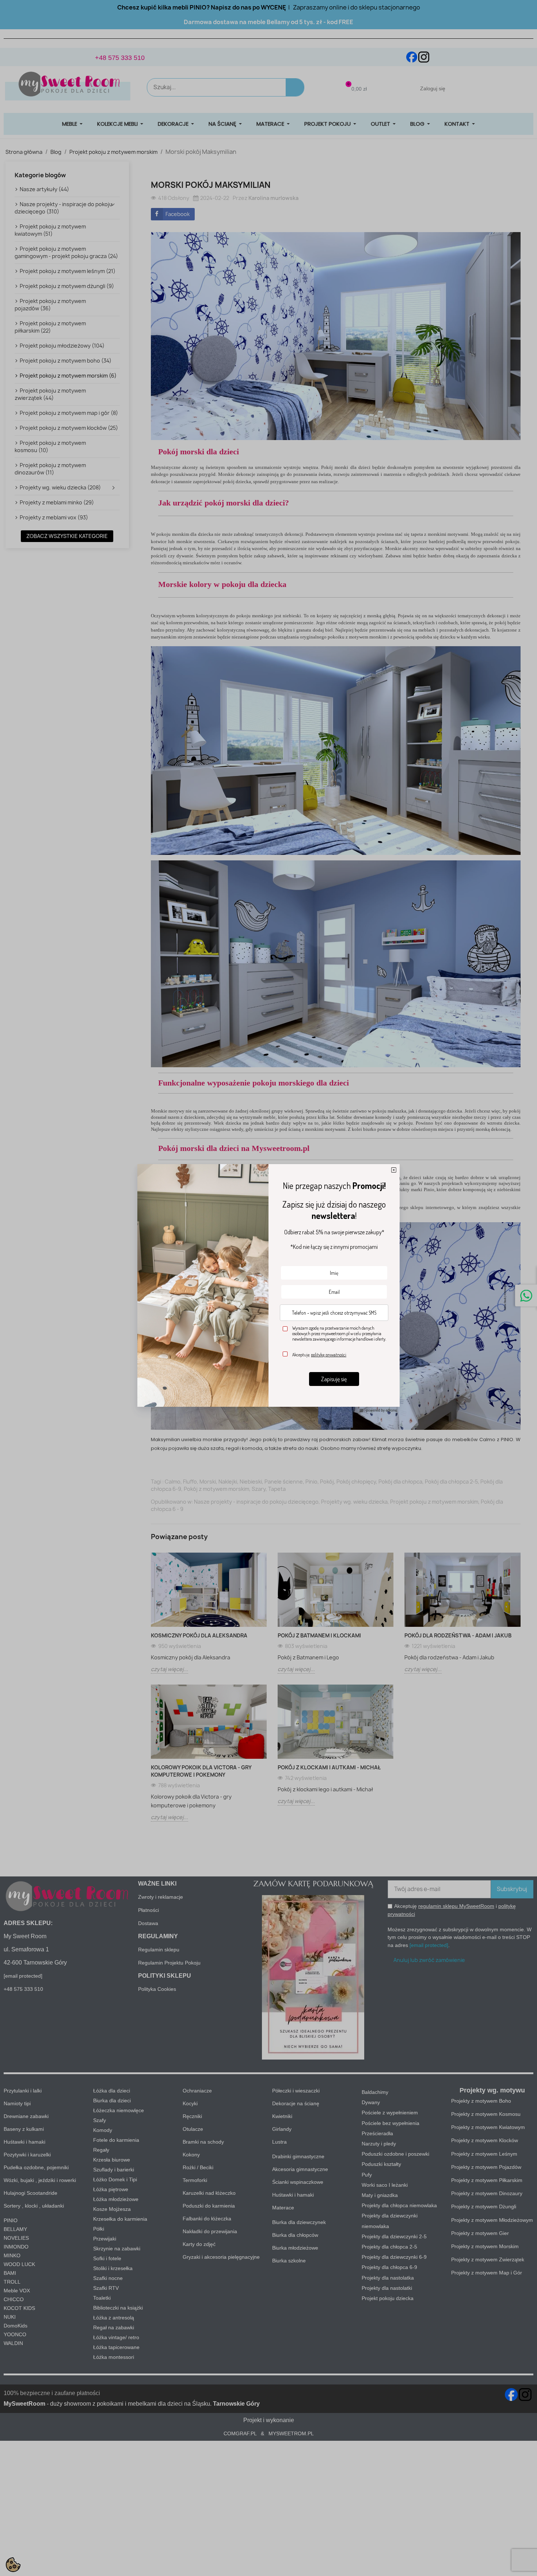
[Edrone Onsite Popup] (268, 1288)
